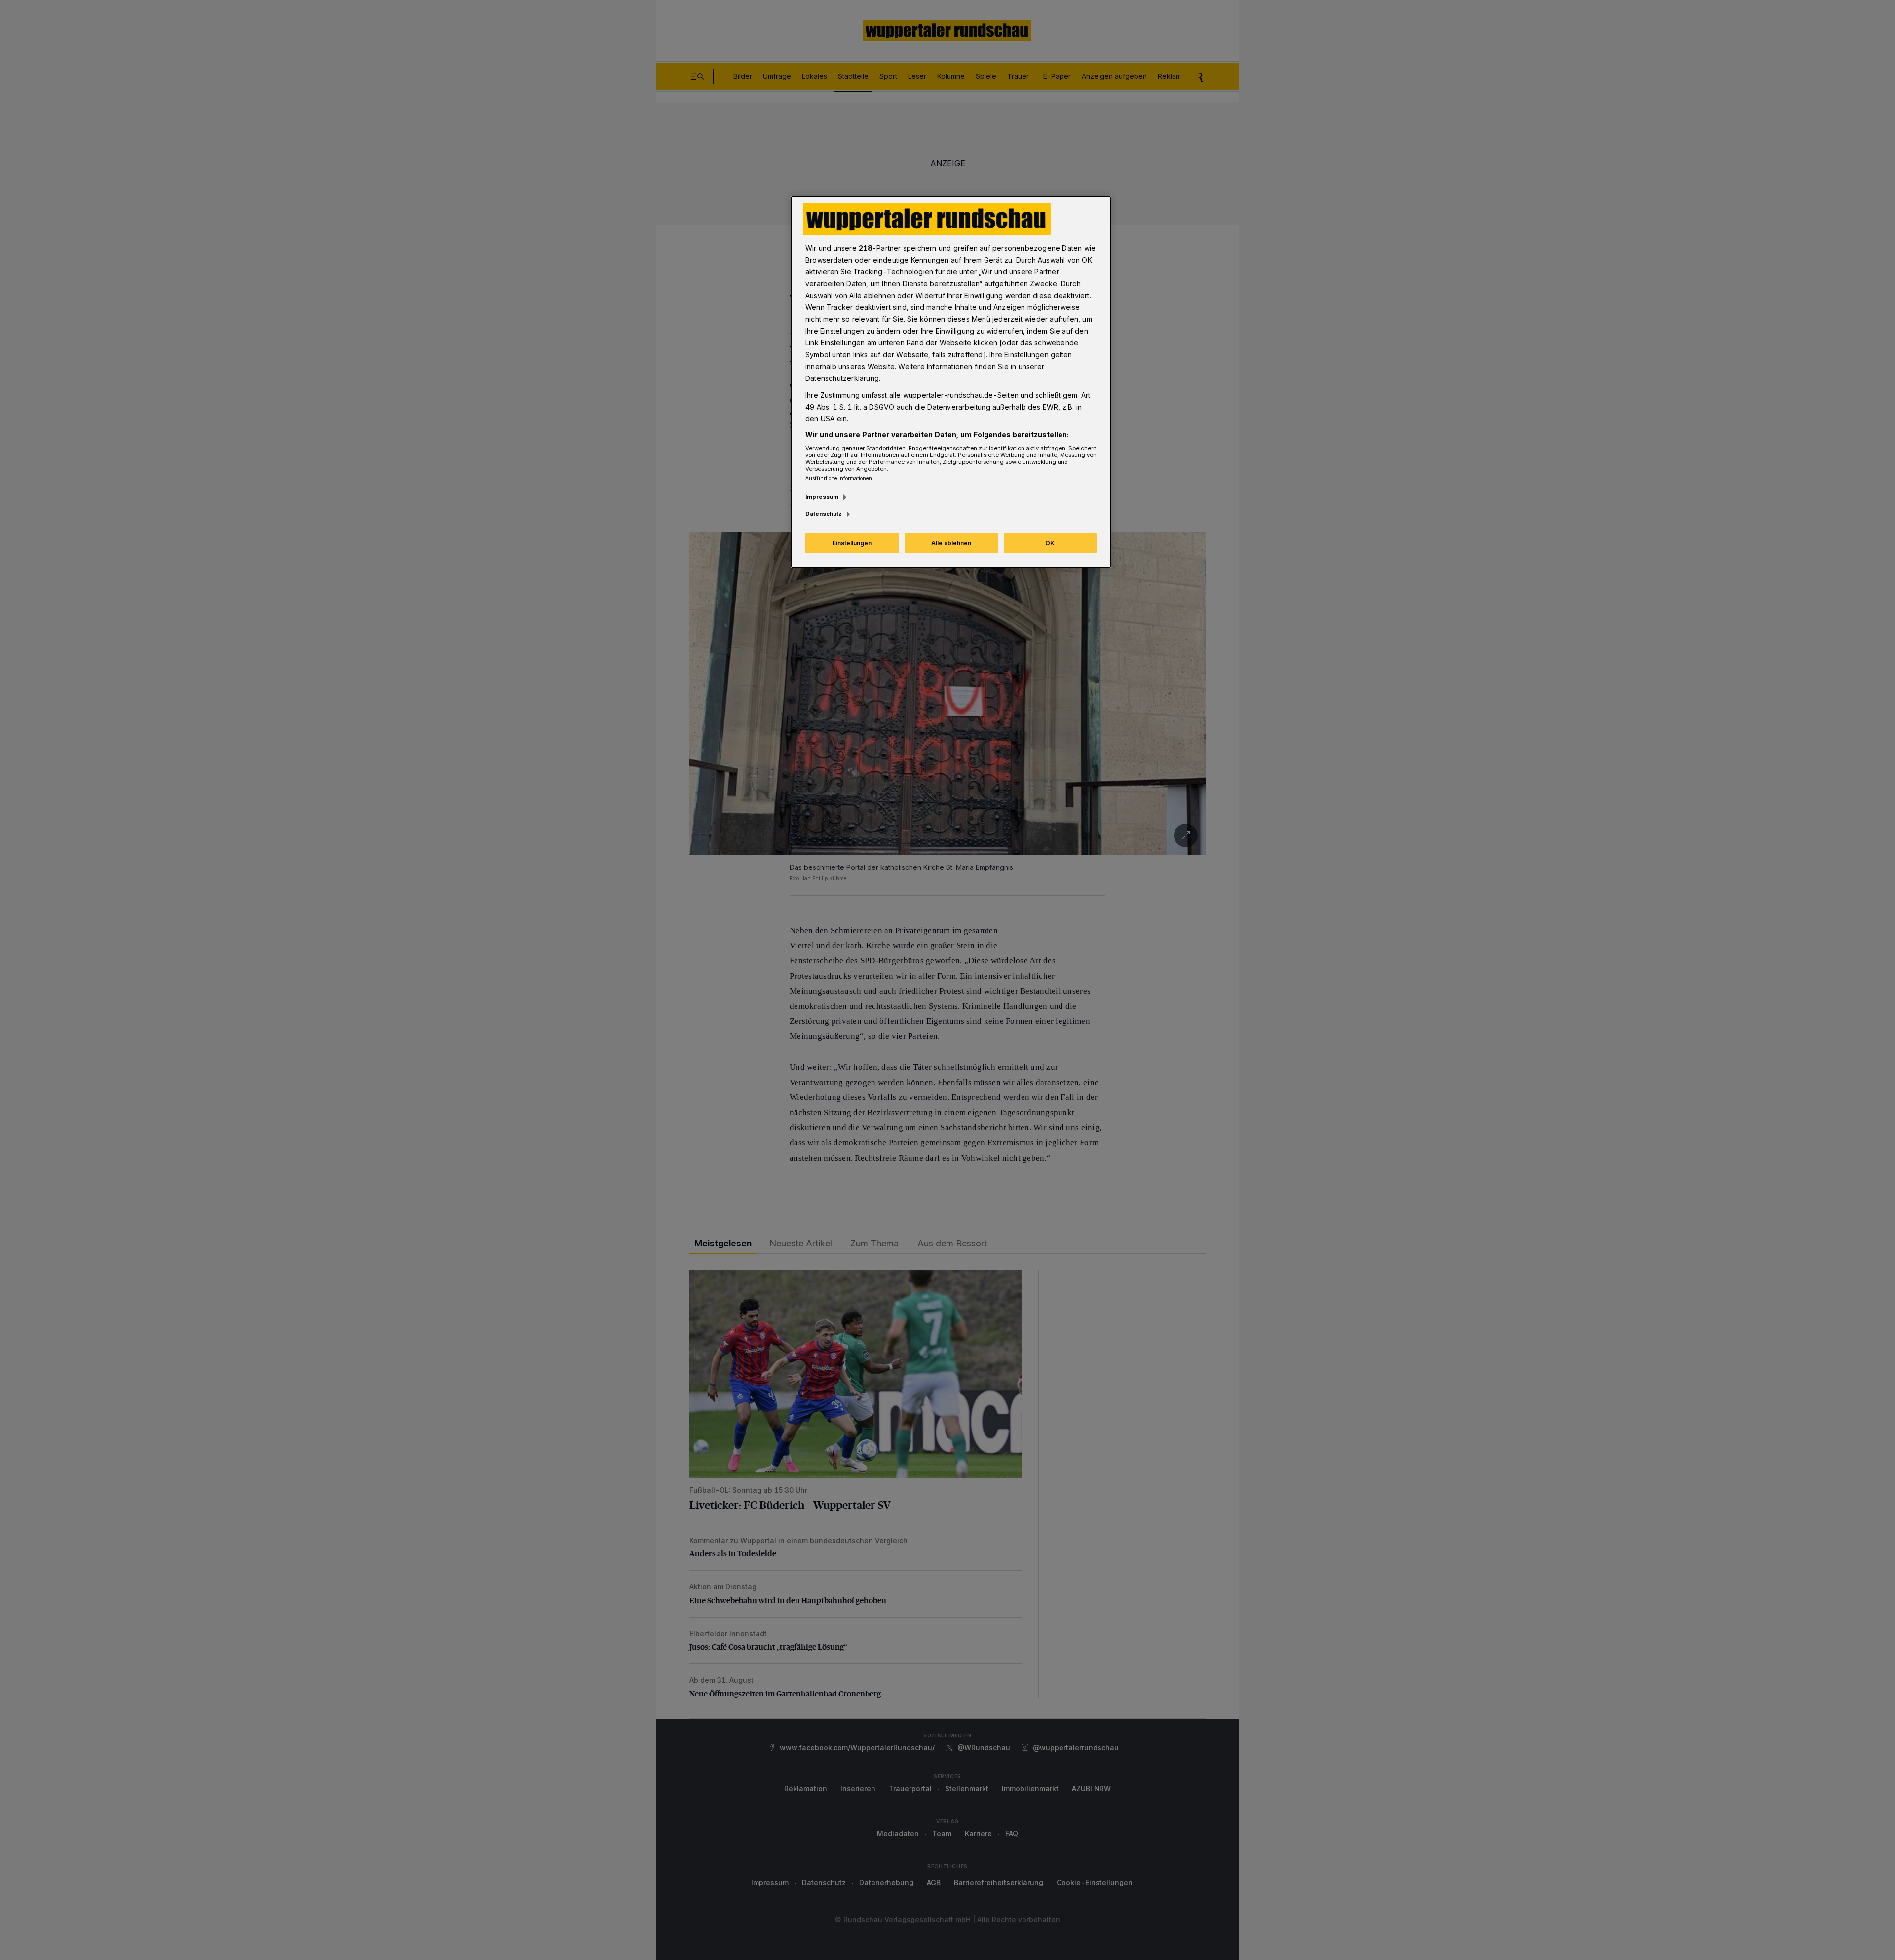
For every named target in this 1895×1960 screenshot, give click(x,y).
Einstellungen (852, 543)
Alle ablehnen (951, 543)
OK (1050, 543)
